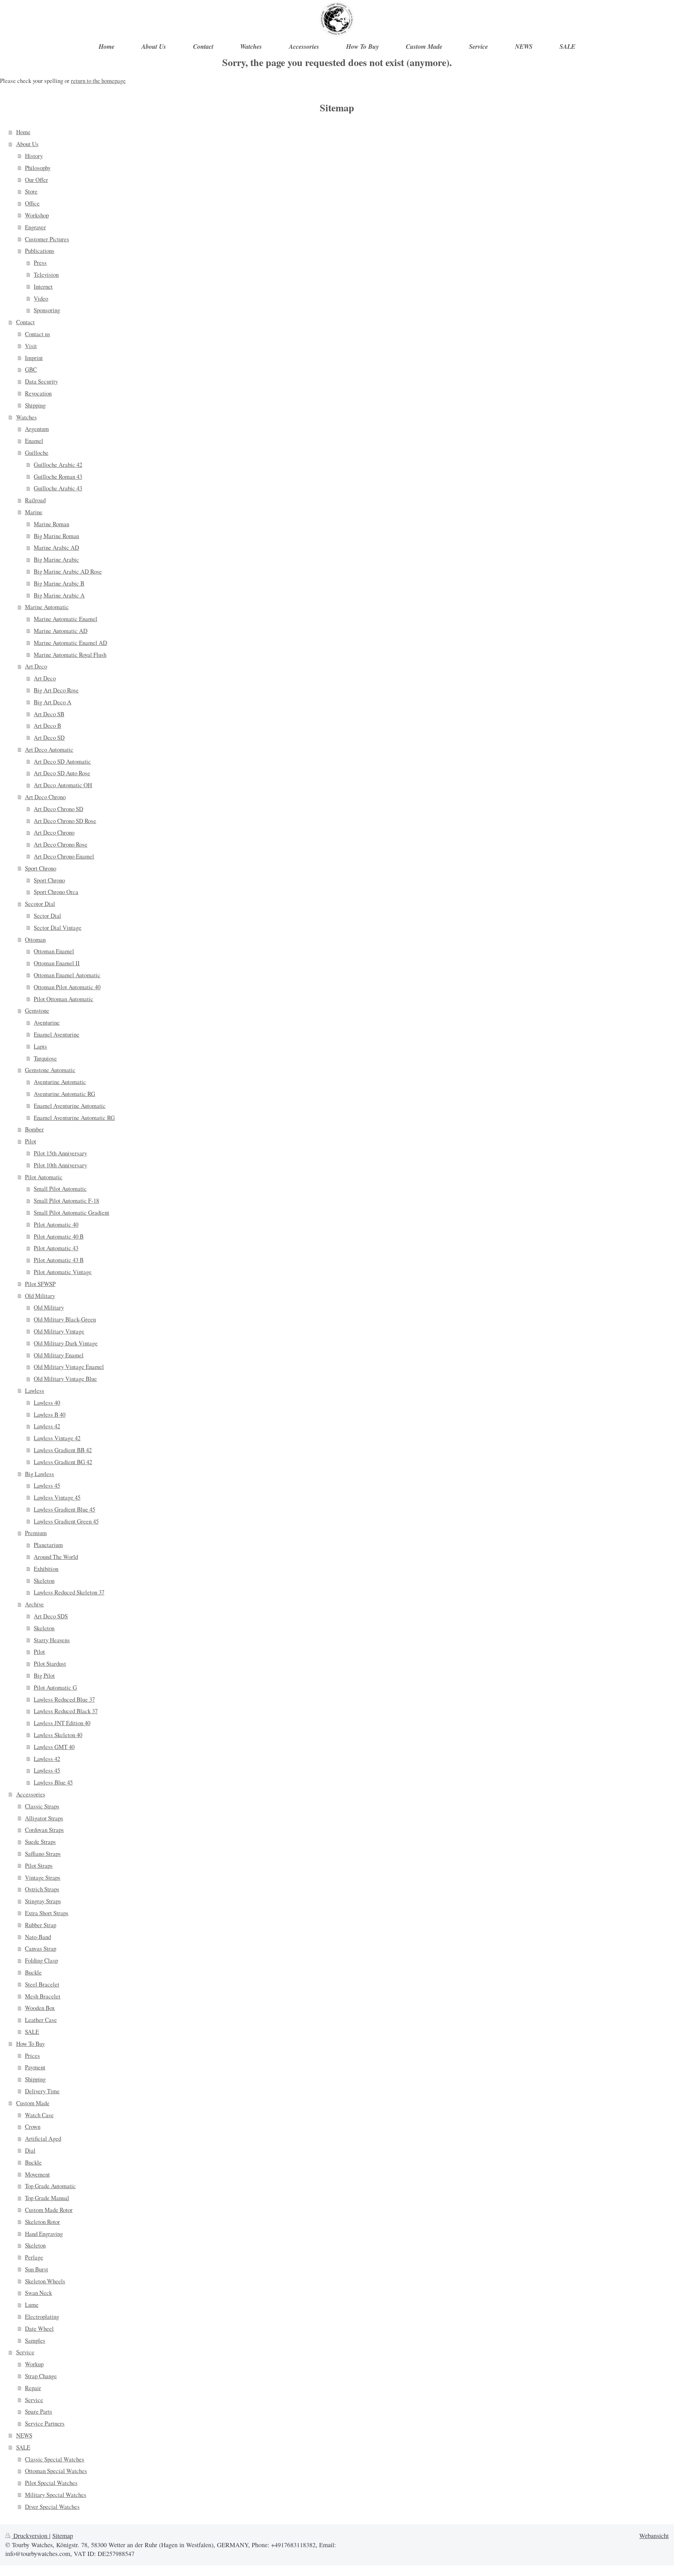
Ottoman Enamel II (57, 963)
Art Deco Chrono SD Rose (65, 821)
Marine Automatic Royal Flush (70, 655)
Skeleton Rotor (42, 2222)
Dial (30, 2150)
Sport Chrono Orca (56, 892)
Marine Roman (51, 524)
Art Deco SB (49, 714)
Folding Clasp (41, 1960)
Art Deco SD (49, 738)
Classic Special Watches (55, 2459)
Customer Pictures (47, 239)
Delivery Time (42, 2091)
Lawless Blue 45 (53, 1782)
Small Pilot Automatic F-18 (66, 1201)
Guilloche (37, 453)
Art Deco (36, 666)
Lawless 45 (47, 1485)
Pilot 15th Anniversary (60, 1153)
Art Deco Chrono (45, 797)
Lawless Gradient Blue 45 (64, 1509)
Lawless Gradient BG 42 (63, 1462)
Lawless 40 (47, 1403)
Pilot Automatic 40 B (59, 1236)
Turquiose (45, 1058)
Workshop (37, 215)
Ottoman (35, 940)
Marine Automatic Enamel (65, 619)
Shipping (35, 405)
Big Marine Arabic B (59, 583)
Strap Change (41, 2376)
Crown (33, 2127)
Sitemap (63, 2536)
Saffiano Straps (43, 1854)
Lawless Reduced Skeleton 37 (69, 1592)
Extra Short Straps (47, 1913)
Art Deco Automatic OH (63, 785)
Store (31, 191)
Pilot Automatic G (55, 1687)
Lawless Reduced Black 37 (66, 1711)
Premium (36, 1533)
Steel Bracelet (42, 1984)
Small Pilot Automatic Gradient (71, 1212)
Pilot (31, 1141)
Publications (40, 251)
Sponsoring (47, 310)
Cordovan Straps (44, 1830)
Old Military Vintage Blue (65, 1379)
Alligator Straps (44, 1818)
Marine (34, 512)
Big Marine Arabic (56, 559)
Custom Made (33, 2103)
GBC (31, 369)
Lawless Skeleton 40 (58, 1735)
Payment (35, 2067)
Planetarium (48, 1545)
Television (46, 275)
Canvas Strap (41, 1948)
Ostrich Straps (42, 1889)
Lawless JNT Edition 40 (62, 1723)
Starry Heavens (52, 1640)
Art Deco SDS (51, 1616)
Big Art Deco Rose (56, 690)
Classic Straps (42, 1806)
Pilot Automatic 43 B (59, 1260)
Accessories (31, 1794)
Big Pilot (44, 1675)
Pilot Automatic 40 (56, 1224)
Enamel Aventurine (57, 1034)
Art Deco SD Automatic (62, 761)
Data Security (41, 381)
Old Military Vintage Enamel (69, 1367)
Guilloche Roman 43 (58, 477)
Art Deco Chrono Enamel (64, 856)
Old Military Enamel (59, 1355)
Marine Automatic (47, 607)
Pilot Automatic (44, 1177)
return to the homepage (98, 81)
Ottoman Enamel (54, 951)
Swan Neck (38, 2293)
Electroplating (42, 2317)
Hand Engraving (44, 2234)
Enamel (34, 441)
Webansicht (654, 2536)
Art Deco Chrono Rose (61, 844)
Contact (25, 322)
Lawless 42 (47, 1426)
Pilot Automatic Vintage (63, 1272)
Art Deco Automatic (49, 749)
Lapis (40, 1046)
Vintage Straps (43, 1877)
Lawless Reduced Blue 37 (64, 1699)
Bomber (34, 1129)
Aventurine (47, 1022)
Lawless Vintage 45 (57, 1497)
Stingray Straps (43, 1901)
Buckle (33, 1972)
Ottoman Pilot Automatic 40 (67, 987)
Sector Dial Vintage (58, 928)
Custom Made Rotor (49, 2210)
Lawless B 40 (49, 1414)
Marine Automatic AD (61, 631)
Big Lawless (39, 1474)
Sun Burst (37, 2269)
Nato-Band (38, 1937)
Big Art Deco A (52, 702)
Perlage (34, 2257)
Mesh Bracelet (43, 1996)
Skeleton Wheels (45, 2281)
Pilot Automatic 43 (56, 1248)
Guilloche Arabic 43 (58, 488)
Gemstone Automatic (50, 1070)
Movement (37, 2174)
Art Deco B (47, 726)
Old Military (40, 1296)
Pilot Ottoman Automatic (64, 999)
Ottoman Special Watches (56, 2471)
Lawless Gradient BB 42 (63, 1450)
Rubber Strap (41, 1925)
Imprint (34, 358)
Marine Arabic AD (56, 547)
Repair (33, 2388)
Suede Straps (40, 1842)
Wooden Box (40, 2008)
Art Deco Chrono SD (58, 809)
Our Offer (37, 180)
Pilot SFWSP (40, 1284)
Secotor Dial (40, 904)
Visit (31, 346)
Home (23, 132)
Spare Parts (39, 2411)
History (34, 156)
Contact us (38, 334)
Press (40, 263)
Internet (43, 286)
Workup (34, 2364)
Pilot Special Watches (51, 2483)
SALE (32, 2032)
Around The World (56, 1557)
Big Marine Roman (56, 536)
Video (41, 298)
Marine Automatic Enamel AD (70, 643)
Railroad (35, 500)
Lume (32, 2305)
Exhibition (46, 1569)
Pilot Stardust (50, 1664)
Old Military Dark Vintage (66, 1343)
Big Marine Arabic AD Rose (68, 571)
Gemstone (37, 1010)
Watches (27, 417)
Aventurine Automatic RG (64, 1094)
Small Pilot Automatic (60, 1189)
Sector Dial (47, 916)
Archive (34, 1604)
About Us (27, 144)
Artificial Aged (43, 2138)
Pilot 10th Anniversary (60, 1165)
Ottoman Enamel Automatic (67, 975)
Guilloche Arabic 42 (58, 465)
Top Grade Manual (47, 2198)
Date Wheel (39, 2329)
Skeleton (44, 1581)
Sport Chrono (41, 868)
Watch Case (39, 2115)
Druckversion (30, 2536)
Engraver (35, 227)
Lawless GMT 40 (54, 1747)
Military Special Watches (56, 2495)
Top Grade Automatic (50, 2186)
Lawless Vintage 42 (57, 1438)
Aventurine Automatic (60, 1082)
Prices (32, 2056)
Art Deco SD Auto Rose (62, 773)
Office (32, 203)
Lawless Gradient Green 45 (66, 1521)
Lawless (35, 1391)
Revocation (38, 393)
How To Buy (31, 2044)
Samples (35, 2340)
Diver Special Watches (52, 2507)
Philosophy (38, 168)
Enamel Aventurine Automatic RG (74, 1118)
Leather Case (41, 2020)
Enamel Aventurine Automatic (70, 1106)
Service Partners (45, 2423)
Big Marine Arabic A (59, 595)
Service (25, 2352)
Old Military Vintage (59, 1331)
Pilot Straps (39, 1866)
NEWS (24, 2435)
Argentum (37, 429)
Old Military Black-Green (65, 1319)
